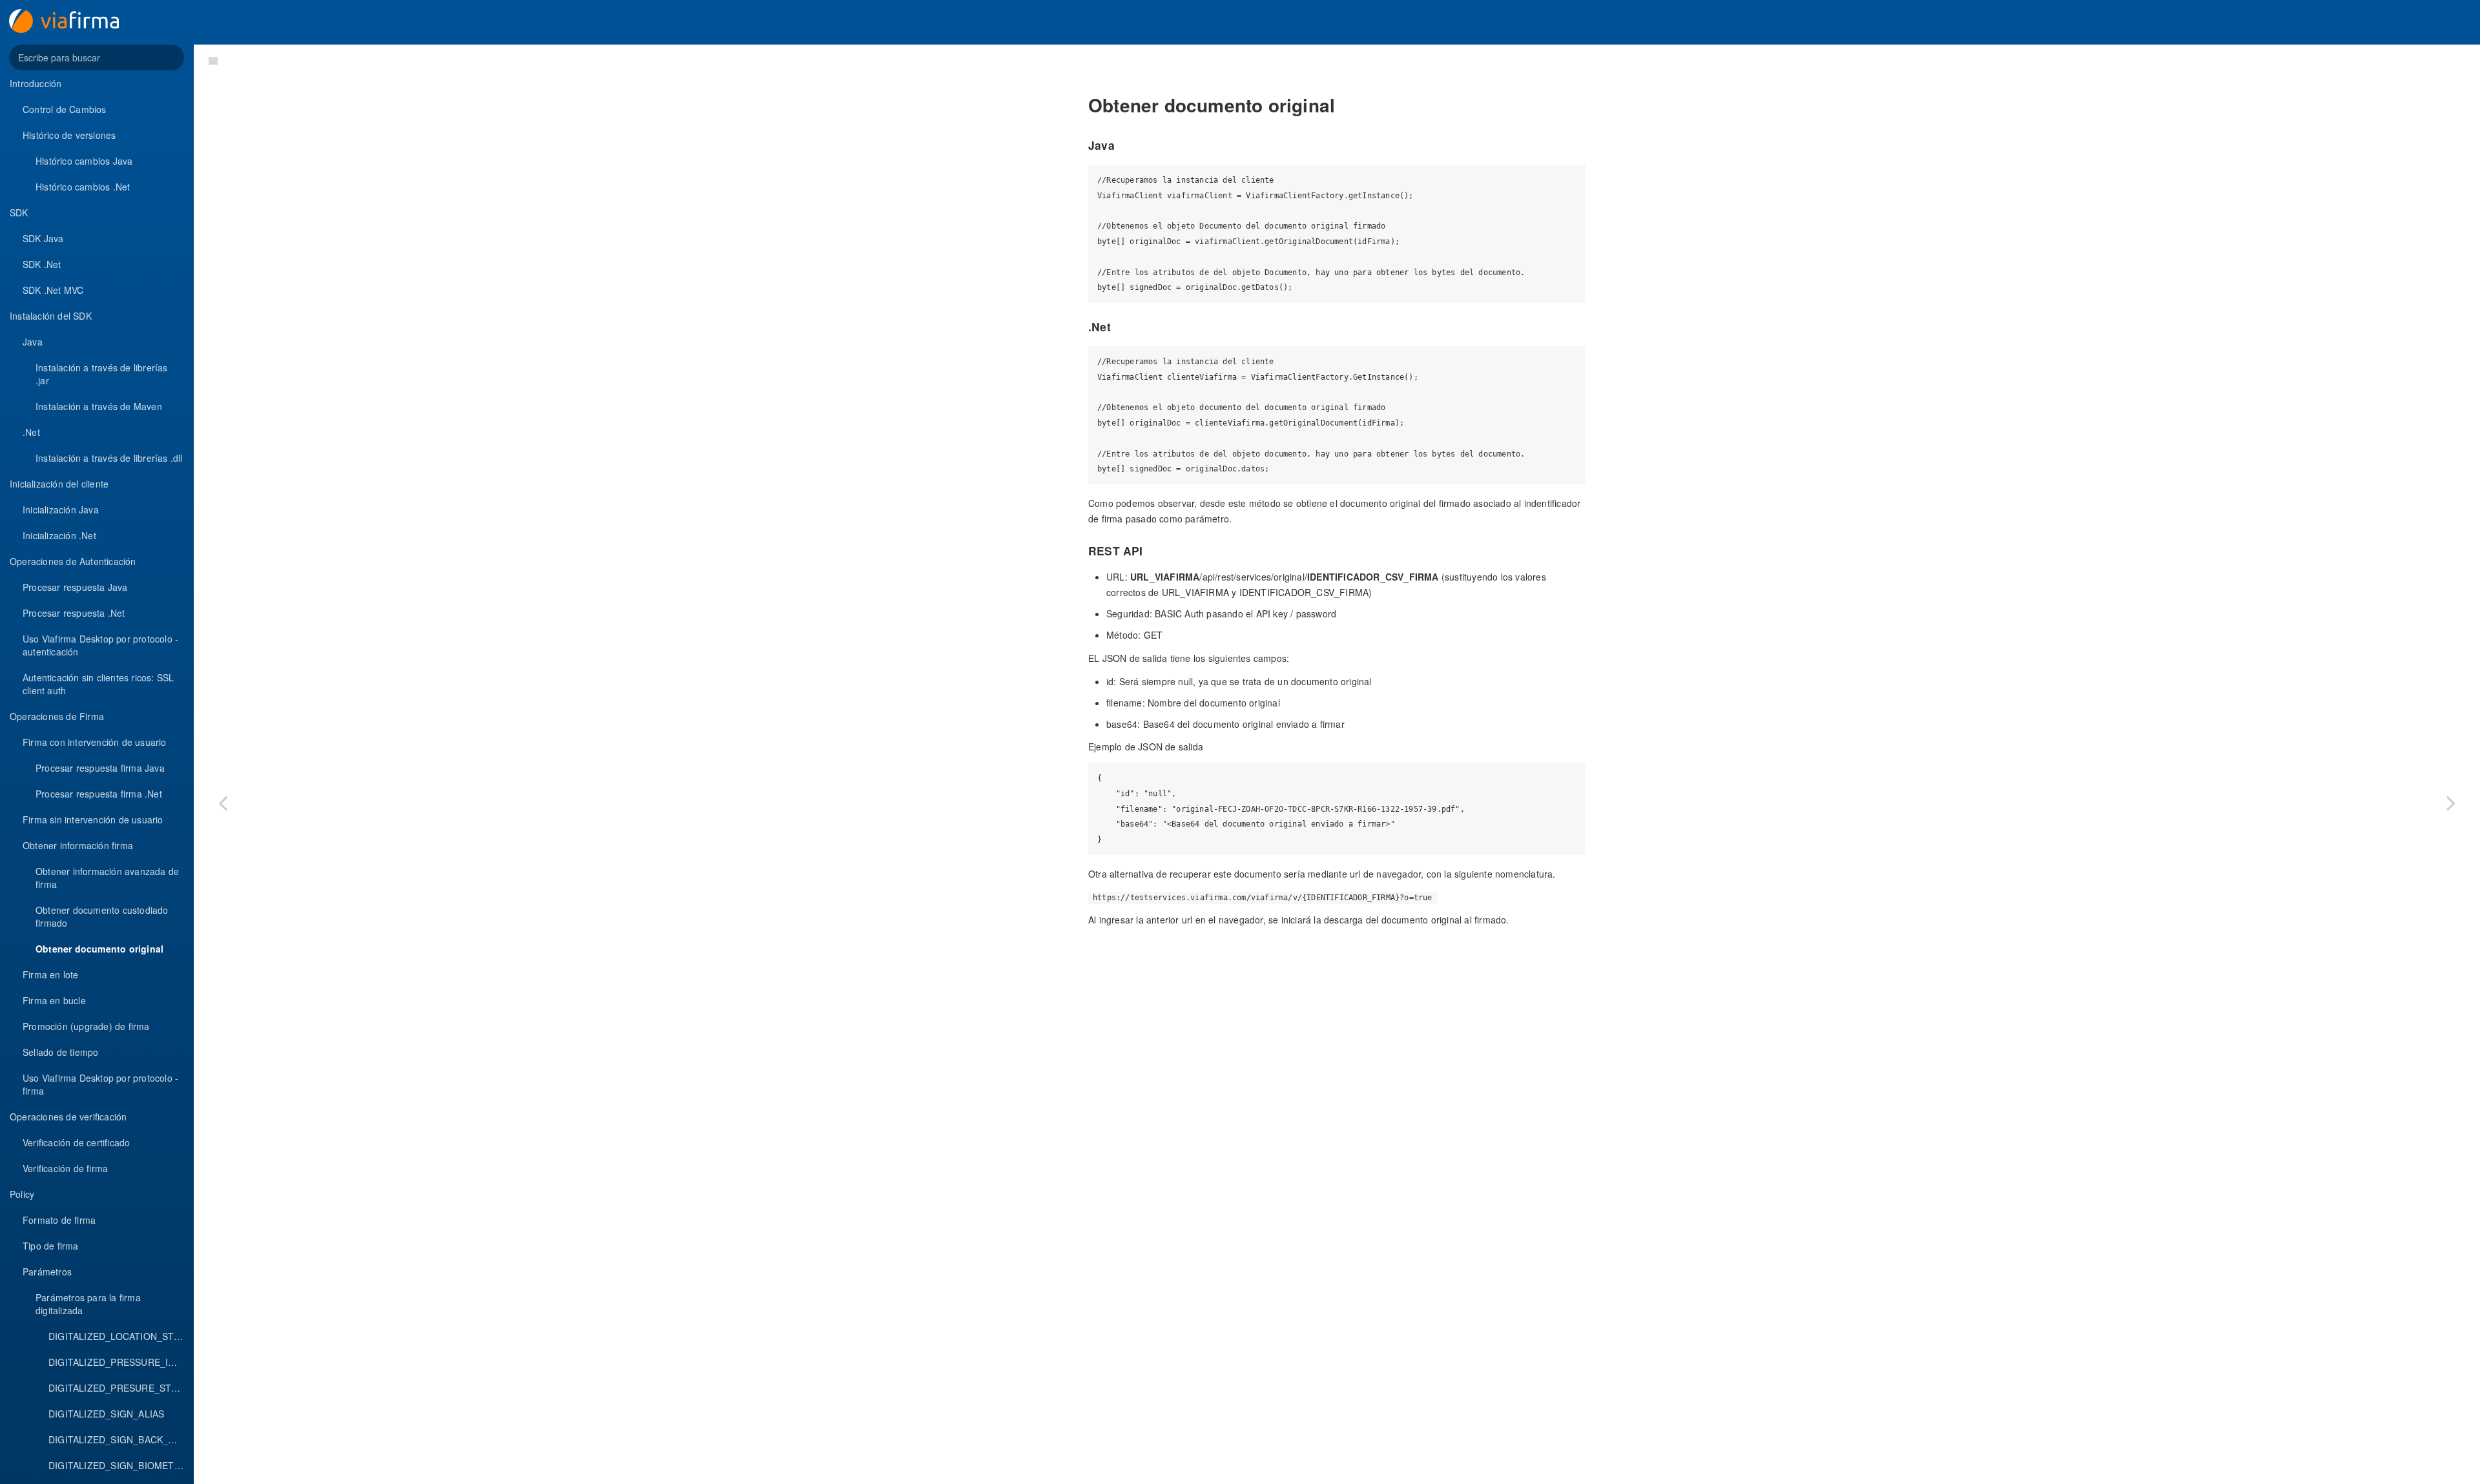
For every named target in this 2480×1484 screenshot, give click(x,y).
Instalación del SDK (51, 316)
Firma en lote (51, 974)
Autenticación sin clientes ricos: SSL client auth (98, 684)
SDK (19, 212)
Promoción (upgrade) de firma (86, 1026)
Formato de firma (59, 1220)
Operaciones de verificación (68, 1117)
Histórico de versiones (69, 135)
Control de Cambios (65, 109)
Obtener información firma (78, 845)
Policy (22, 1194)
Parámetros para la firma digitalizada (88, 1304)
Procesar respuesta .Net (74, 613)
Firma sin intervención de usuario (93, 819)
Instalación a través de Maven (99, 406)
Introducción (36, 83)
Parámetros (47, 1272)
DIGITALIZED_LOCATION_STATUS (121, 1336)
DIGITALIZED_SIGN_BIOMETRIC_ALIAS (121, 1465)
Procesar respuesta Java (75, 587)
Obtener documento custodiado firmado (102, 916)
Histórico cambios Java (84, 161)
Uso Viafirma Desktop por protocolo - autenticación (100, 645)
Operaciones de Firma (57, 716)
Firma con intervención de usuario (95, 742)
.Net (31, 432)
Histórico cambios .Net (83, 187)
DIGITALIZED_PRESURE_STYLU (119, 1388)
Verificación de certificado (76, 1142)
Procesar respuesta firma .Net (99, 794)
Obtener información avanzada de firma (107, 878)
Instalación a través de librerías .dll (109, 458)
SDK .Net (42, 264)
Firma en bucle (54, 1000)
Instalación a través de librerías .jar (102, 374)
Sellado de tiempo (60, 1052)
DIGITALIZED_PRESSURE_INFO (118, 1362)
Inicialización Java (61, 510)
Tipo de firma (51, 1246)
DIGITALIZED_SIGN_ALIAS (106, 1414)
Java (33, 342)
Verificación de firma (65, 1168)
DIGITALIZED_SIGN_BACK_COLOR (121, 1439)
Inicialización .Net (59, 535)
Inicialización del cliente (59, 484)
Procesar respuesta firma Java (100, 768)
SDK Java (43, 238)
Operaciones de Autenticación (73, 561)
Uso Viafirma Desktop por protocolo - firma (100, 1084)
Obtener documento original (99, 949)
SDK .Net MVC (53, 290)
